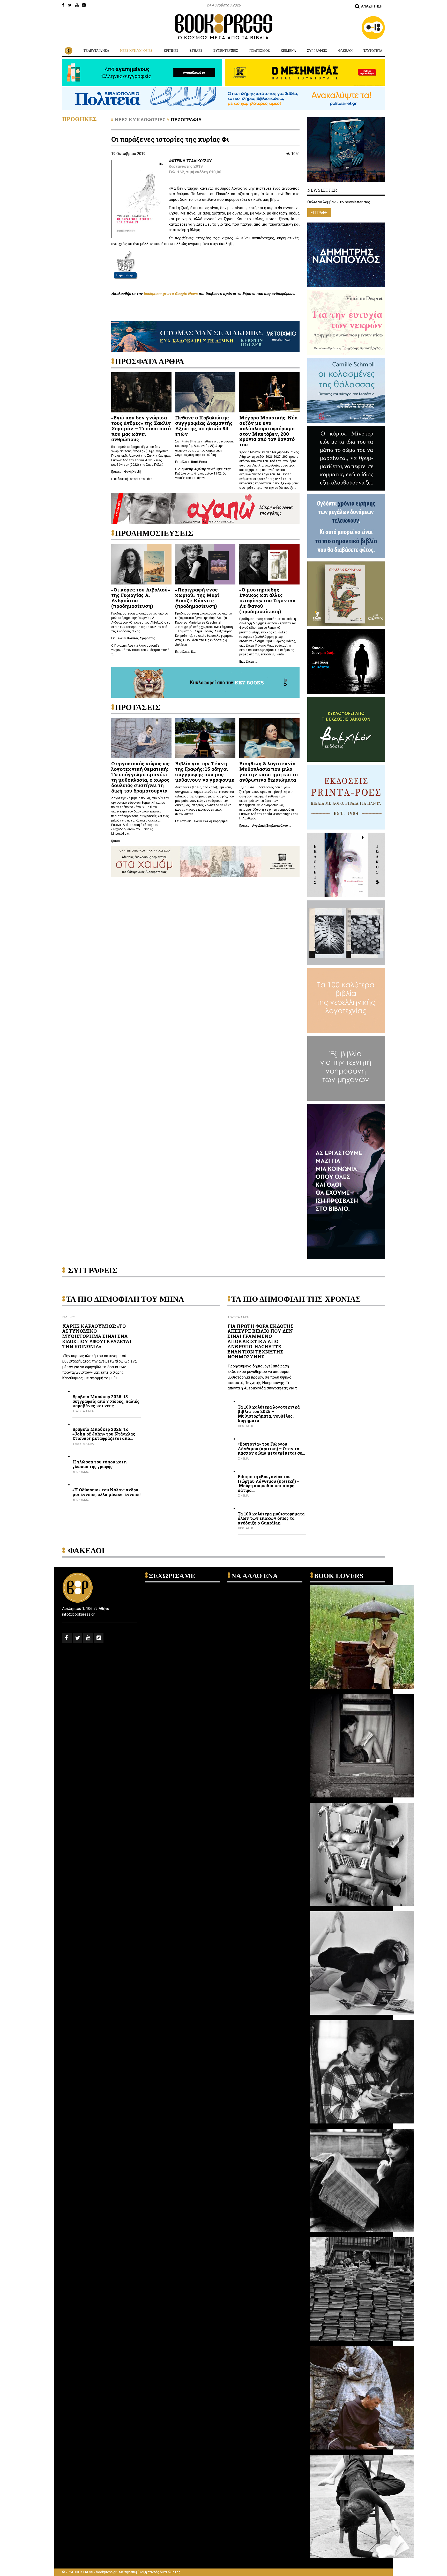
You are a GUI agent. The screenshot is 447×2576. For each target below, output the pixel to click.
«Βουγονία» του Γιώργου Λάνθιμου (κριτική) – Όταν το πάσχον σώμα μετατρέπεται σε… (271, 1449)
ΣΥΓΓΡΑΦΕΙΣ (317, 51)
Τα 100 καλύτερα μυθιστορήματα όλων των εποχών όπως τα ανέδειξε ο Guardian (271, 1518)
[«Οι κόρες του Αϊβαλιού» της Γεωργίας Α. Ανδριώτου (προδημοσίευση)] (141, 564)
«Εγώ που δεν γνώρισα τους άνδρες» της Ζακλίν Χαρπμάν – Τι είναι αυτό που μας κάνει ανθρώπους (141, 428)
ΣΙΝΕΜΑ (243, 1459)
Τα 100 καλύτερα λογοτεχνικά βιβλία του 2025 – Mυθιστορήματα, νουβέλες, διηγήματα (269, 1414)
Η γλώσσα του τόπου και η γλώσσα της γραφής (99, 1464)
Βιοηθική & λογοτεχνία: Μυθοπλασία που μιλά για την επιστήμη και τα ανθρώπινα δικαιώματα (269, 772)
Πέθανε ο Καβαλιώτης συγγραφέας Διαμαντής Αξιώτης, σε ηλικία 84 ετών (204, 426)
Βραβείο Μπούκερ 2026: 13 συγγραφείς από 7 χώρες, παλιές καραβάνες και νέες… (106, 1401)
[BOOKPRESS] (224, 27)
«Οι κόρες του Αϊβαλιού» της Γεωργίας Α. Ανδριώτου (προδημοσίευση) (141, 598)
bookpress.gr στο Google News (171, 294)
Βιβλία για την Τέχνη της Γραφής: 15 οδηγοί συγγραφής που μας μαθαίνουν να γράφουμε (205, 772)
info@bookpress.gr (78, 1614)
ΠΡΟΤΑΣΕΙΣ (246, 1426)
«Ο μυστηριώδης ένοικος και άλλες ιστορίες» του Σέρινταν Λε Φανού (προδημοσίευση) (267, 600)
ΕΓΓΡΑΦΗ (319, 213)
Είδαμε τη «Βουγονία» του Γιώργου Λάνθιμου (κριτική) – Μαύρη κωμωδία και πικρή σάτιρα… (269, 1483)
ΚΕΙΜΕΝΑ (288, 51)
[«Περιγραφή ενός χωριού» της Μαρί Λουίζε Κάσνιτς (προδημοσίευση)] (205, 564)
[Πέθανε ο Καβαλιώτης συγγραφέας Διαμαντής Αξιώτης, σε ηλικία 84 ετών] (205, 392)
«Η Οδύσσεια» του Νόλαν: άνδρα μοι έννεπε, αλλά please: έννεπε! (106, 1492)
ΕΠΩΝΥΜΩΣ (81, 1472)
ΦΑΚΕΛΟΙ (345, 51)
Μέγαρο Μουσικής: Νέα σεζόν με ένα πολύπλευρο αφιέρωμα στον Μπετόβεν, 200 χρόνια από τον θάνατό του (268, 431)
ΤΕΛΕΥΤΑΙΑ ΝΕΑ (96, 51)
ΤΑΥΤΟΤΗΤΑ (373, 51)
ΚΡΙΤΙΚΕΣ (171, 51)
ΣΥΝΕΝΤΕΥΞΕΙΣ (226, 51)
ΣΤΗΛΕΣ (196, 51)
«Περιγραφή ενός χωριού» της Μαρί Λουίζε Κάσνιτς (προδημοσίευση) (197, 598)
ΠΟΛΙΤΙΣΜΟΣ (260, 51)
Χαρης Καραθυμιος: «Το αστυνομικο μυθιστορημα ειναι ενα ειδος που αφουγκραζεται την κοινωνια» (97, 1336)
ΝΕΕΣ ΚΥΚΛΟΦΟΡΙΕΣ (136, 51)
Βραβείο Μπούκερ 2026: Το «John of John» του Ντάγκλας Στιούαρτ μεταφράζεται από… (104, 1434)
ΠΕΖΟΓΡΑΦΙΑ (186, 120)
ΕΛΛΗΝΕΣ (69, 1317)
